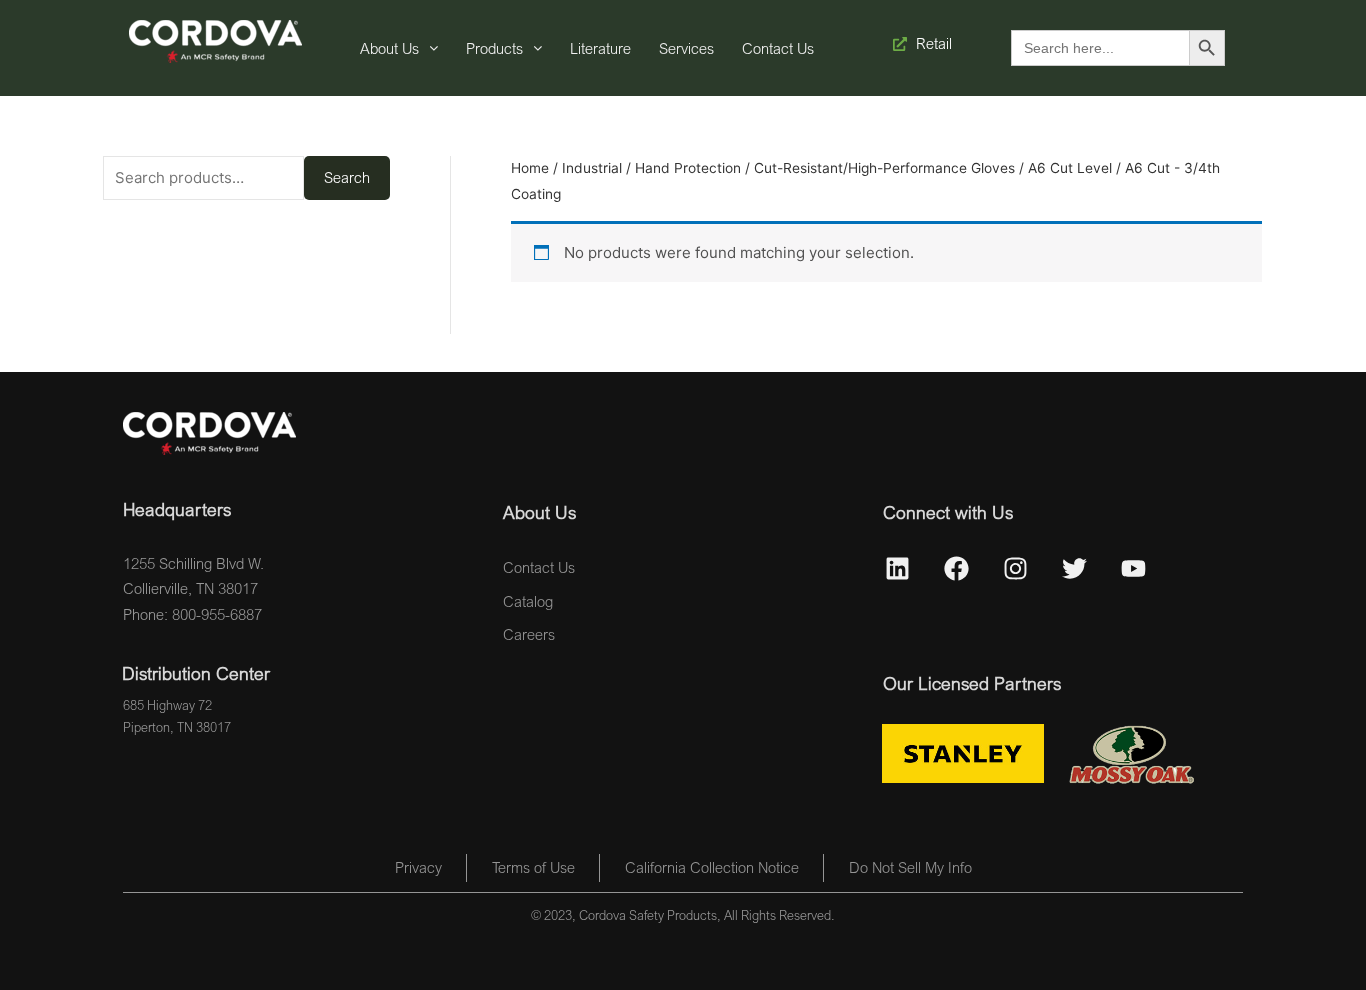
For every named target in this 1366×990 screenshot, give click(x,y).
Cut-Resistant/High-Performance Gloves (884, 168)
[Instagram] (1016, 569)
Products (494, 48)
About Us (389, 48)
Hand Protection (688, 168)
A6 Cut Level (1070, 168)
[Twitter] (1075, 569)
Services (686, 48)
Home (530, 168)
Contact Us (778, 48)
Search (347, 177)
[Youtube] (1134, 569)
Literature (600, 48)
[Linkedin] (898, 569)
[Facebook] (957, 569)
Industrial (592, 168)
